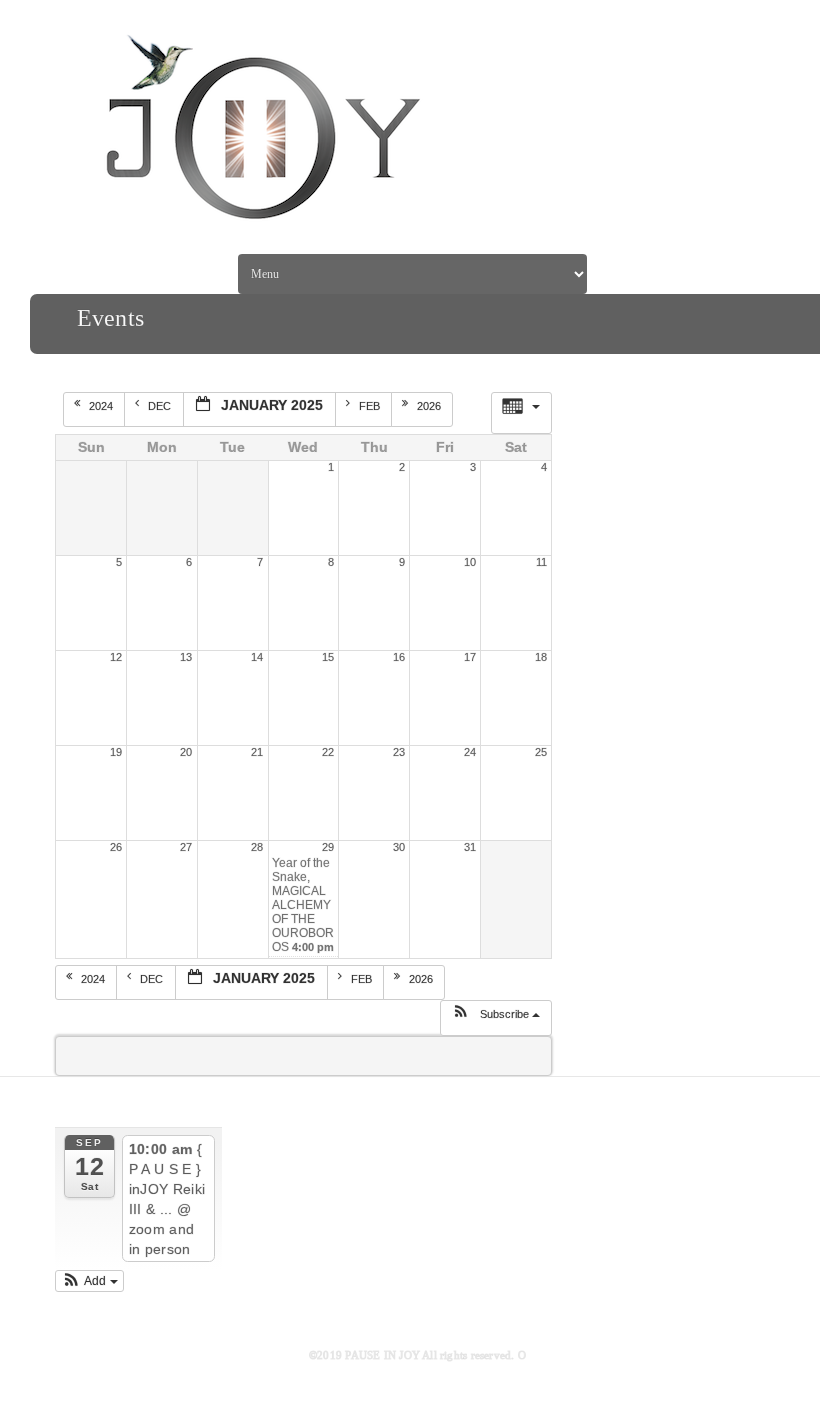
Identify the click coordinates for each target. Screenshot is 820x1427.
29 (328, 847)
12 (116, 657)
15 (328, 657)
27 (186, 847)
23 (399, 752)
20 (186, 752)
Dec (161, 406)
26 (116, 847)
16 (399, 657)
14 (257, 657)
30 (399, 847)
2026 (430, 406)
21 (257, 752)
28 (257, 847)
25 (541, 752)
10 (470, 562)
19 (116, 752)
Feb (371, 406)
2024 (102, 406)
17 (470, 657)
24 (470, 752)
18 (541, 657)
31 (470, 847)
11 (541, 562)
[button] (495, 1018)
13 (186, 657)
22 (328, 752)
